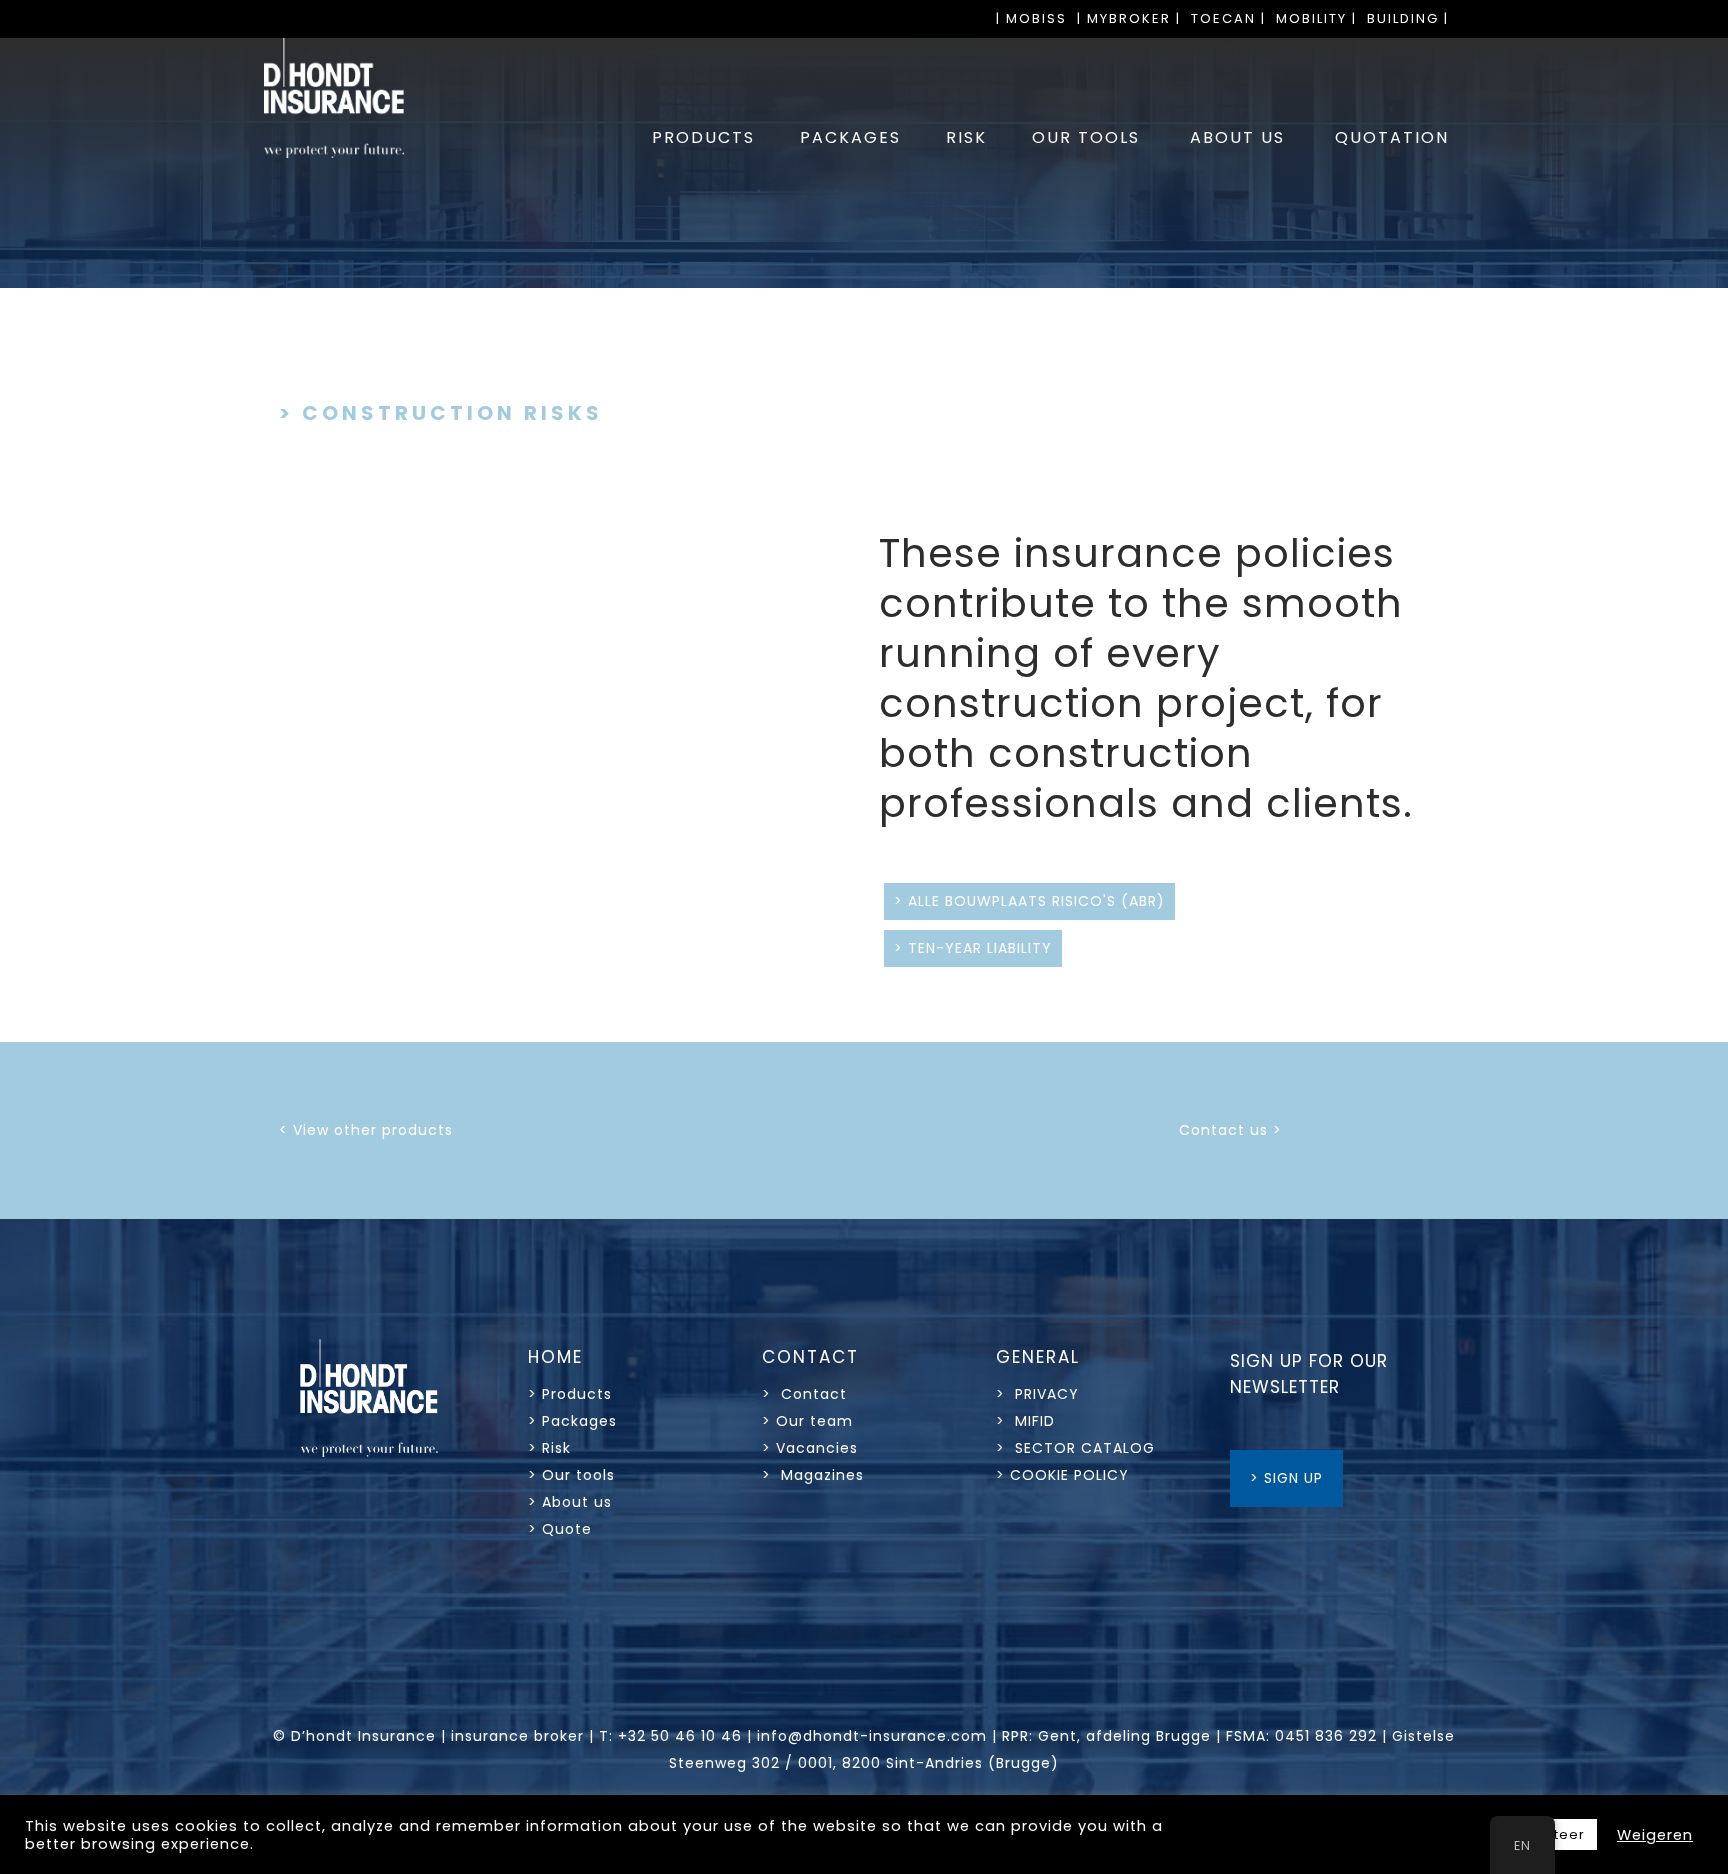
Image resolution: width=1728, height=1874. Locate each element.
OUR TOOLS (1086, 137)
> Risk (549, 1448)
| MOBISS (1031, 18)
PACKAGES (850, 137)
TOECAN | (1228, 18)
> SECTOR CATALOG (1075, 1448)
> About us (570, 1502)
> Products (570, 1394)
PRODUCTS (703, 137)
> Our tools (571, 1475)
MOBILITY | (1316, 18)
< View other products (366, 1130)
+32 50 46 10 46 (680, 1736)
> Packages (572, 1421)
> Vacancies (810, 1448)
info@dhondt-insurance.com (872, 1736)
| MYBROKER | (1129, 18)
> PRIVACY (1037, 1394)
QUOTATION (1392, 137)
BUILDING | (1408, 18)
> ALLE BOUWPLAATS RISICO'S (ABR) (1029, 901)
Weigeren (1655, 1835)
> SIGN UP (1286, 1478)
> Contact (807, 1394)
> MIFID (1025, 1421)
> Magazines (813, 1475)
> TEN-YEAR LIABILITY (973, 948)
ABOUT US (1237, 137)
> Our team (807, 1421)
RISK (966, 137)
